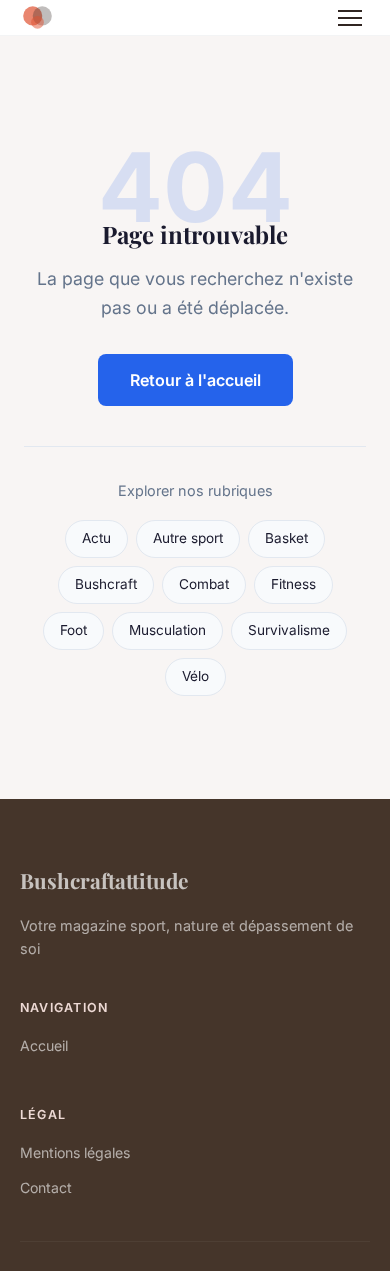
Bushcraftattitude (104, 880)
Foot (73, 630)
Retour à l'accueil (195, 380)
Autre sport (188, 538)
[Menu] (350, 18)
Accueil (44, 1045)
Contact (46, 1187)
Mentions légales (75, 1152)
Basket (286, 538)
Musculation (167, 630)
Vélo (195, 676)
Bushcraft (106, 584)
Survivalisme (289, 630)
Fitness (293, 584)
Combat (204, 584)
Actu (96, 538)
